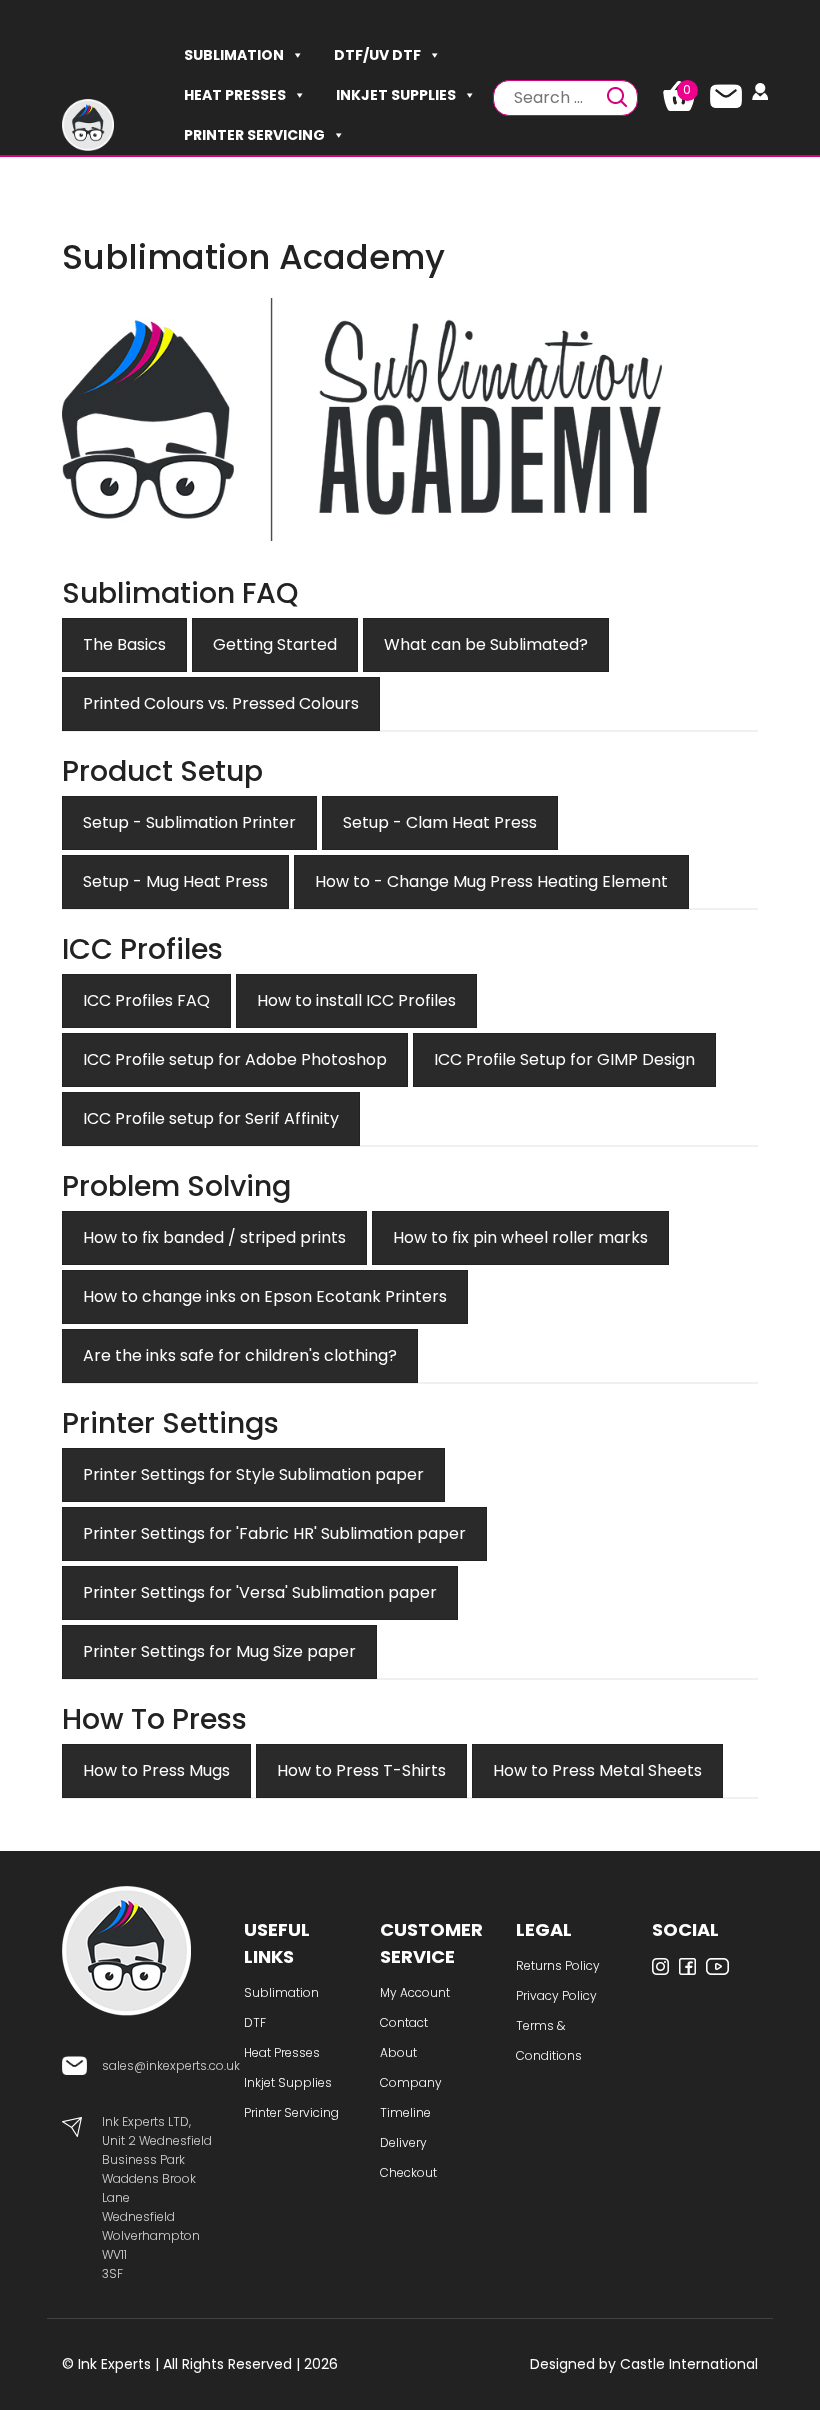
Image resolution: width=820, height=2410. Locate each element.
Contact (404, 2022)
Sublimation (234, 55)
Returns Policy (558, 1965)
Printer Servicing (254, 135)
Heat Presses (235, 95)
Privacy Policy (556, 1995)
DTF (255, 2022)
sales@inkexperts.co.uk (171, 2065)
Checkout (408, 2172)
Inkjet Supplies (396, 95)
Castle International (689, 2364)
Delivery (403, 2142)
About (398, 2052)
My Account (415, 1992)
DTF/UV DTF (377, 55)
